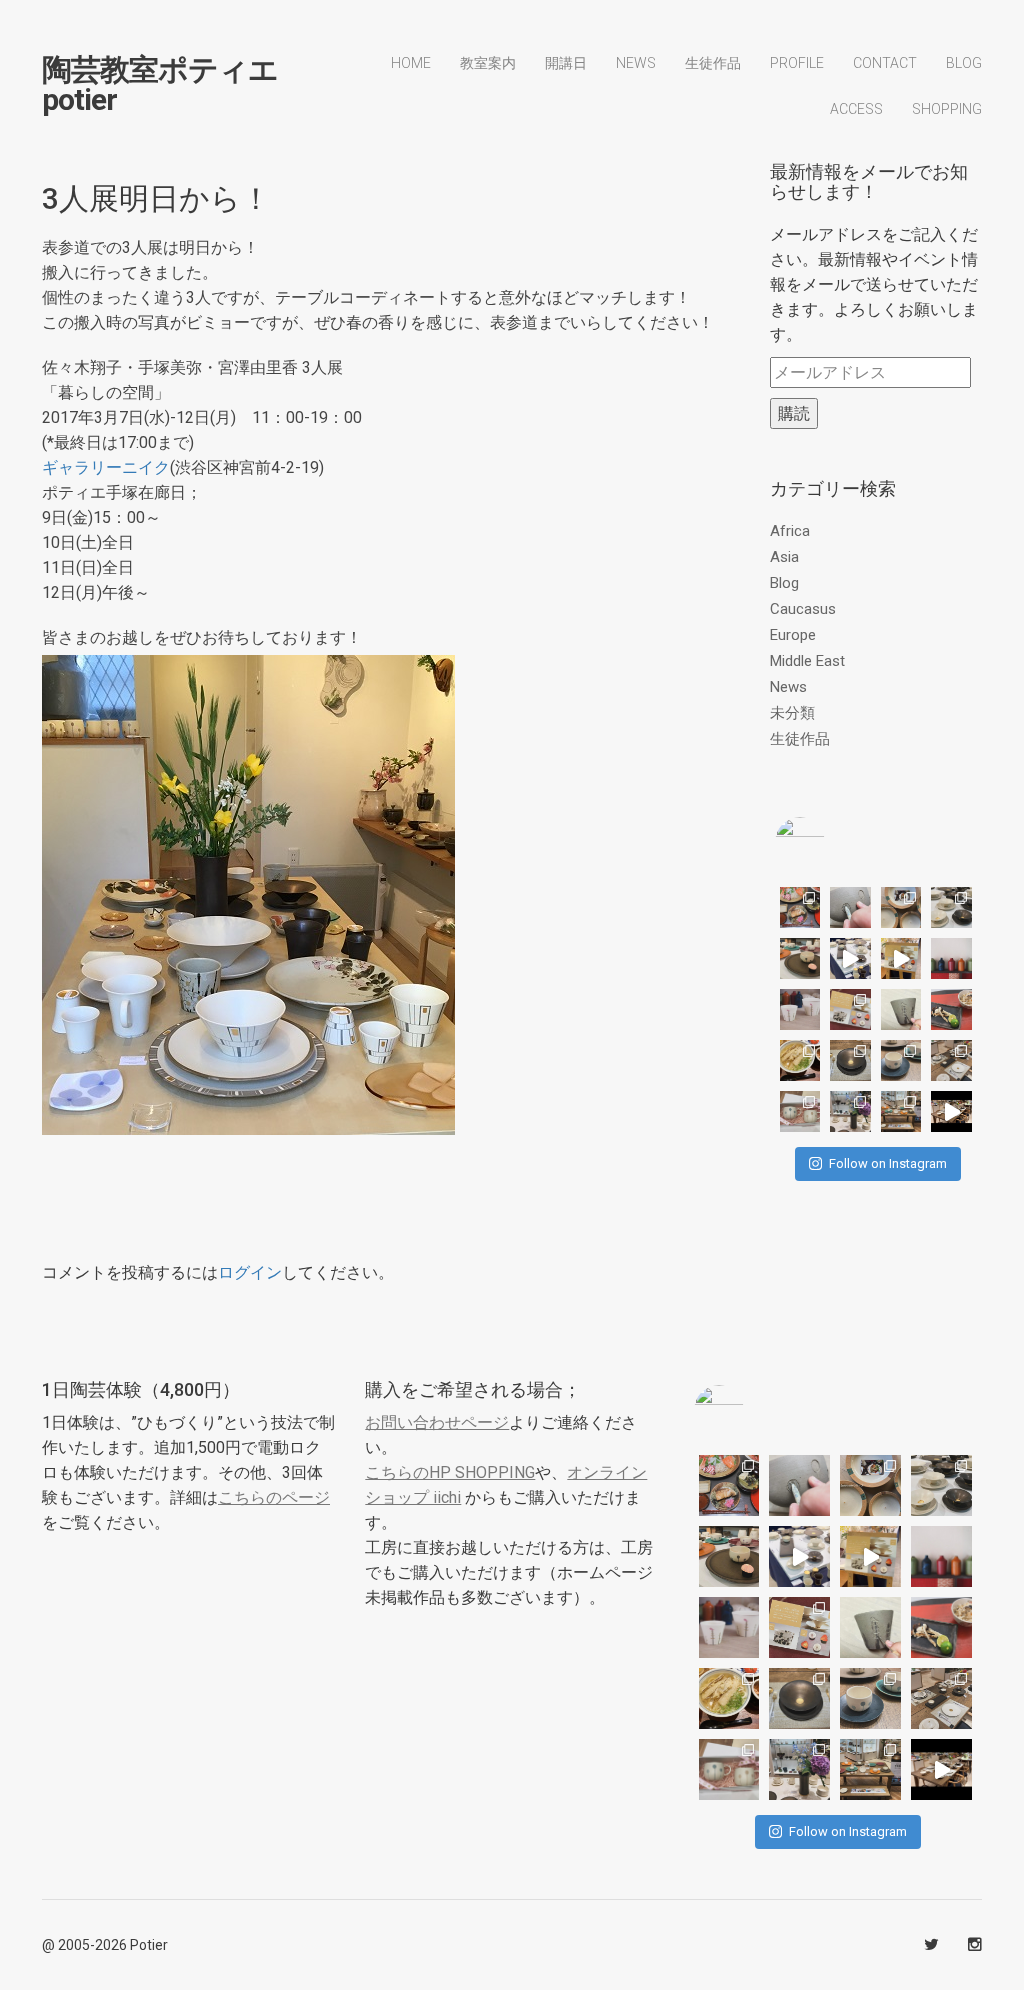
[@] (830, 842)
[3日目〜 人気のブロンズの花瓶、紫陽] (850, 1111)
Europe (793, 635)
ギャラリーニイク (106, 467)
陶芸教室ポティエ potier (160, 85)
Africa (790, 531)
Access (856, 109)
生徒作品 (713, 63)
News (636, 63)
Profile (797, 63)
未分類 (792, 713)
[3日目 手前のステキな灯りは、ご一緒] (800, 958)
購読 (794, 413)
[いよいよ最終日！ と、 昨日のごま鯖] (850, 1060)
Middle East (807, 661)
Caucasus (803, 609)
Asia (784, 557)
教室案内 (488, 63)
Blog (784, 583)
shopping (947, 109)
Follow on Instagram (888, 1163)
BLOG (964, 63)
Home (411, 63)
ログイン (250, 1272)
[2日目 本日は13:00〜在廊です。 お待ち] (850, 958)
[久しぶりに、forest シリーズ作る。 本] (901, 1009)
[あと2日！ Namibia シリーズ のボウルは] (951, 907)
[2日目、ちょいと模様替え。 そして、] (901, 1111)
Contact (885, 63)
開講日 (566, 63)
